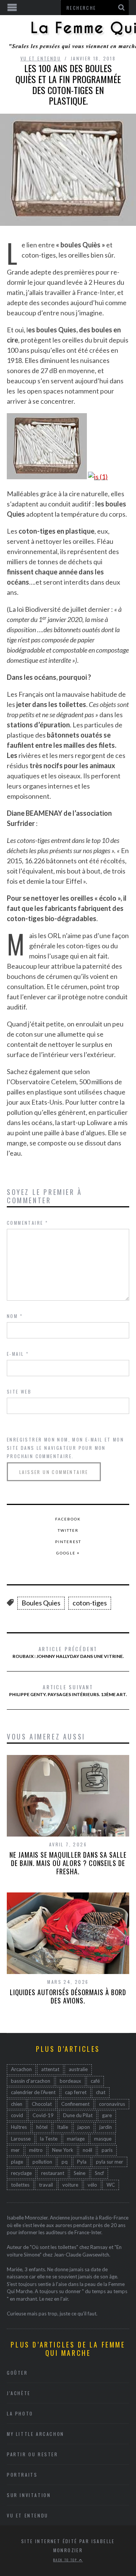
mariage (76, 2139)
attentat (50, 2069)
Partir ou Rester (32, 2454)
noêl (87, 2150)
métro (36, 2150)
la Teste (49, 2139)
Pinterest (68, 1542)
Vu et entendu (41, 58)
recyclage (21, 2173)
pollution (42, 2162)
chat (101, 2092)
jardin (106, 2127)
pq (65, 2162)
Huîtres (19, 2127)
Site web (19, 1391)
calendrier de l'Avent (33, 2092)
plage (17, 2162)
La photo (20, 2413)
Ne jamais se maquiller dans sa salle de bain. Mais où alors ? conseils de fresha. (68, 1863)
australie (78, 2069)
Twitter (68, 1530)
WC (111, 2185)
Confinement (75, 2104)
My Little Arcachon (36, 2434)
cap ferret (76, 2092)
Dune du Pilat (78, 2115)
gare (107, 2115)
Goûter (17, 2373)
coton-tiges (90, 1603)
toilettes (20, 2185)
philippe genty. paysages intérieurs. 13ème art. (68, 1690)
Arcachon (21, 2069)
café (95, 2081)
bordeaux (70, 2081)
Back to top (66, 2560)
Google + (68, 1553)
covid (17, 2115)
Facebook (68, 1519)
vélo (92, 2185)
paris (107, 2150)
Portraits (22, 2475)
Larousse (21, 2139)
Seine (80, 2173)
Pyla (82, 2162)
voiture (70, 2185)
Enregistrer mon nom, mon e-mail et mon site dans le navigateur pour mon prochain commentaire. (65, 1448)
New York (63, 2150)
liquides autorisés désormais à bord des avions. (68, 1996)
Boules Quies (41, 1603)
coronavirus (112, 2104)
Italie (63, 2127)
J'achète (19, 2393)
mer (15, 2150)
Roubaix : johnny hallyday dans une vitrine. (68, 1652)
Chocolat (42, 2104)
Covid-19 (43, 2115)
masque (103, 2139)
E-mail (18, 1354)
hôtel (42, 2127)
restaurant (53, 2173)
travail (46, 2185)
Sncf (99, 2173)
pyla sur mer (110, 2162)
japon (84, 2127)
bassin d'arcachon (31, 2081)
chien (17, 2104)
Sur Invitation (29, 2495)
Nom (15, 1316)
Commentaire (27, 1223)
